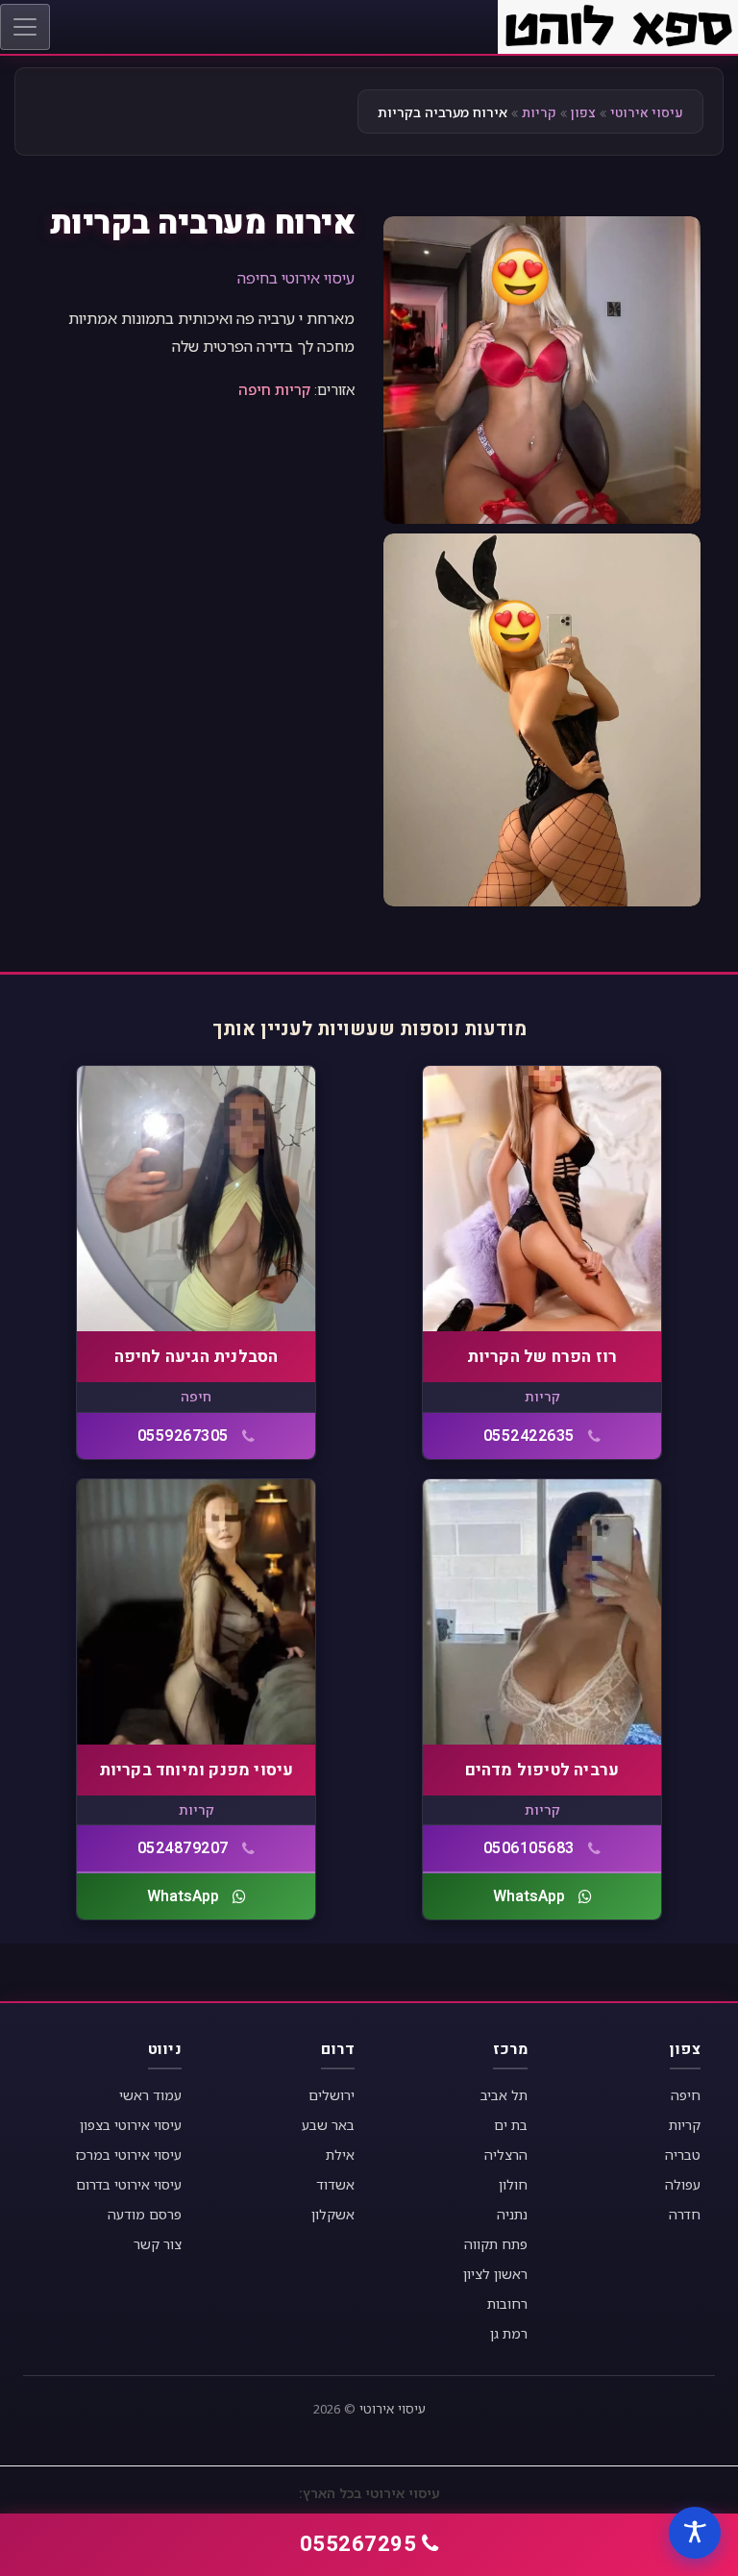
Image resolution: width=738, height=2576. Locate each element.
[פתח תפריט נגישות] (695, 2533)
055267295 (358, 2544)
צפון (583, 113)
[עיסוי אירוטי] (618, 25)
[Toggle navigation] (25, 27)
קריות (539, 113)
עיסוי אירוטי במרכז (129, 2155)
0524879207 (183, 1848)
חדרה (685, 2214)
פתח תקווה (496, 2244)
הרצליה (506, 2155)
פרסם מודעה (145, 2214)
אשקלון (333, 2214)
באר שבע (328, 2125)
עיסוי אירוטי (647, 113)
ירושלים (332, 2095)
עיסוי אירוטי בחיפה (296, 278)
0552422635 (529, 1436)
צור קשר (158, 2244)
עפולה (683, 2184)
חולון (513, 2184)
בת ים (511, 2125)
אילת (340, 2155)
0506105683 (529, 1848)
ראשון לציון (495, 2274)
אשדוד (335, 2184)
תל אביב (504, 2095)
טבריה (683, 2155)
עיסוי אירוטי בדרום (129, 2184)
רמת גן (509, 2333)
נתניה (512, 2214)
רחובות (507, 2304)
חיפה (255, 389)
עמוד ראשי (150, 2095)
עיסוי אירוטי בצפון (131, 2125)
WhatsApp (529, 1896)
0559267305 (183, 1436)
